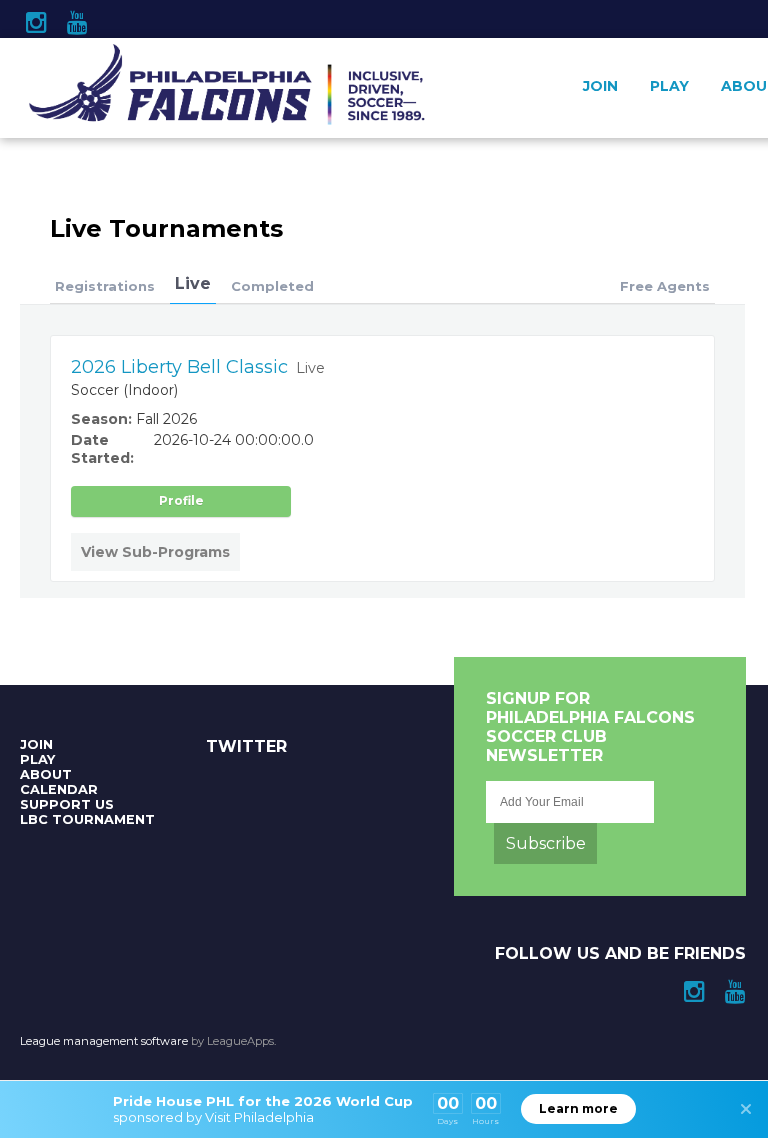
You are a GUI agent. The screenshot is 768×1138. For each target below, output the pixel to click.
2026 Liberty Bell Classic (179, 367)
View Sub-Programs (155, 552)
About (46, 774)
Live (193, 283)
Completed (272, 286)
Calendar (59, 789)
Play (669, 86)
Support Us (67, 804)
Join (600, 86)
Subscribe (546, 843)
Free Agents (665, 286)
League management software (104, 1041)
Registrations (105, 286)
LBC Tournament (87, 819)
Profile (181, 500)
